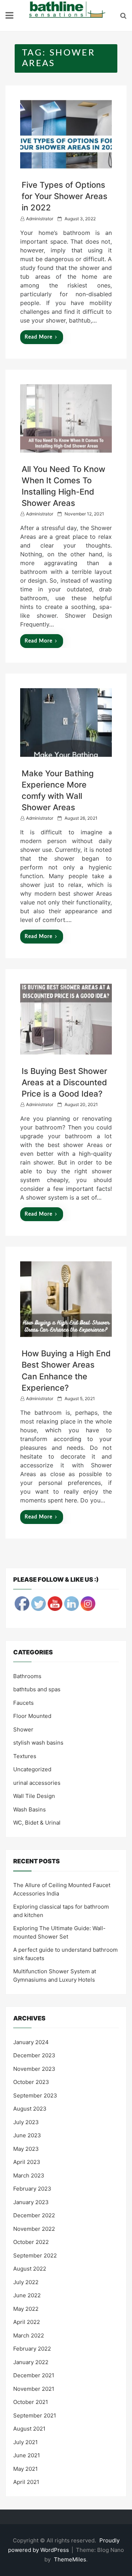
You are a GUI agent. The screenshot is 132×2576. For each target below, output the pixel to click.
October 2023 (31, 2082)
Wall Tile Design (34, 1796)
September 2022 (35, 2255)
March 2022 (29, 2335)
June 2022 (27, 2295)
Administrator (40, 219)
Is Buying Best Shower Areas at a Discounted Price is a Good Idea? (64, 1082)
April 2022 (27, 2322)
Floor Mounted (32, 1716)
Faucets (23, 1703)
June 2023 (27, 2135)
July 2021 (25, 2442)
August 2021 (29, 2429)
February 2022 (32, 2349)
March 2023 (29, 2175)
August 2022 (30, 2269)
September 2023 (35, 2095)
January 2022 (31, 2362)
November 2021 (34, 2389)
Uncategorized (32, 1769)
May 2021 (25, 2469)
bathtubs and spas (37, 1689)
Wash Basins (30, 1809)
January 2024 (31, 2042)
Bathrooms (27, 1676)
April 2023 (27, 2162)
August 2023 (30, 2109)
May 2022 (26, 2309)
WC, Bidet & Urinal (37, 1823)
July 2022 (26, 2282)
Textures (25, 1756)
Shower (23, 1729)
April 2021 (26, 2482)
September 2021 (35, 2415)
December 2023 (34, 2055)
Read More (38, 337)
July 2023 (26, 2122)
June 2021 (27, 2455)
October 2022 (31, 2242)
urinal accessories (37, 1783)
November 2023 (34, 2069)
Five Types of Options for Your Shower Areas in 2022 (65, 196)
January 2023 (31, 2202)
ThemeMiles (70, 2559)
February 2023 (32, 2189)
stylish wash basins (38, 1743)
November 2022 (34, 2229)
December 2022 (34, 2215)
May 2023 (26, 2149)
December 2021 (34, 2375)
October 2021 (31, 2402)
